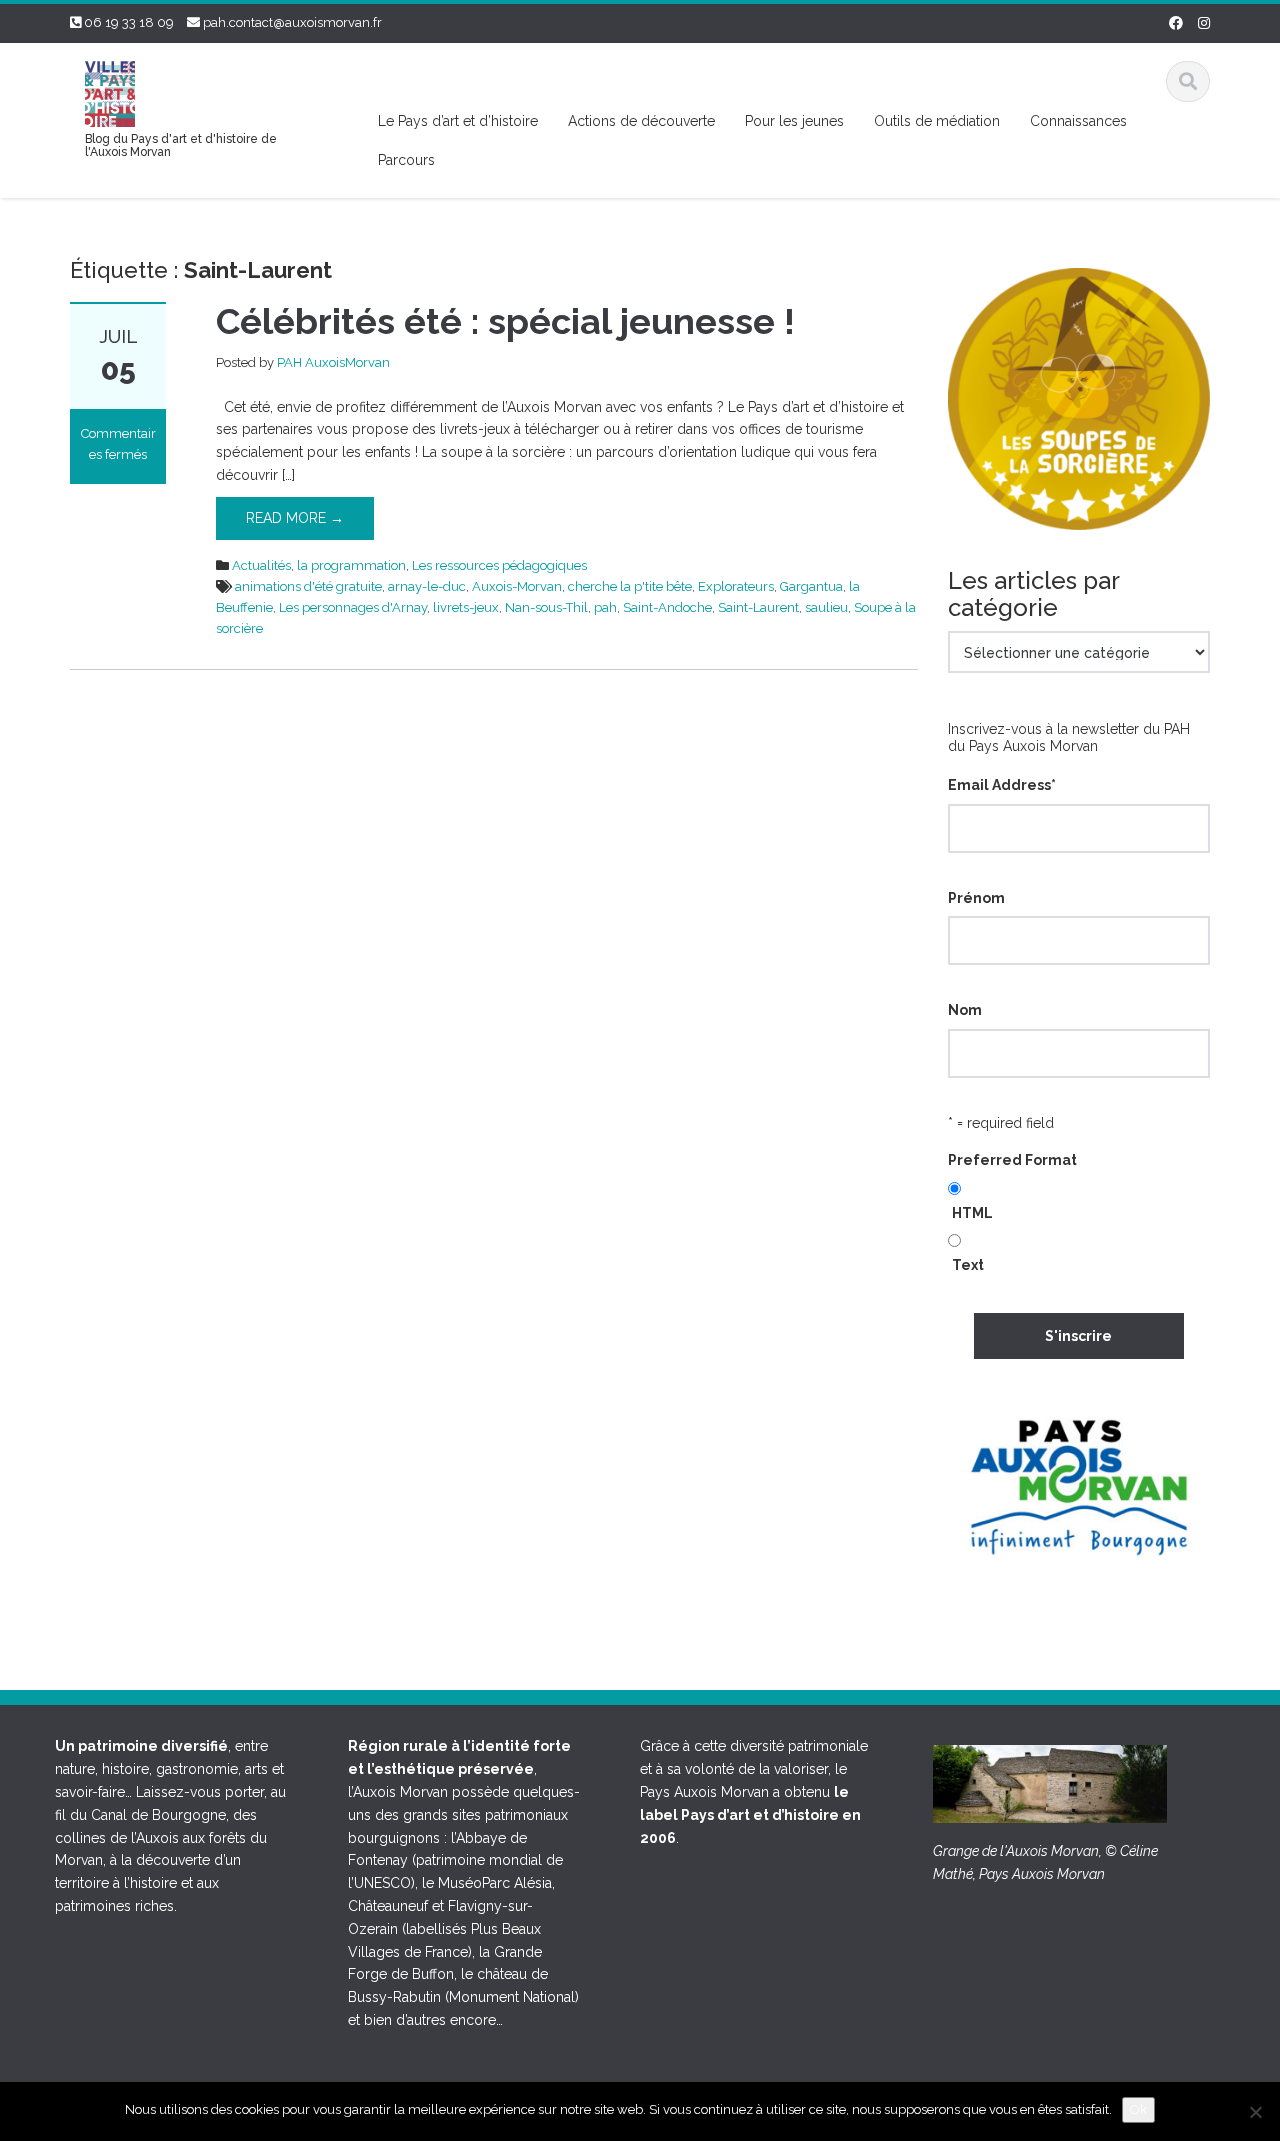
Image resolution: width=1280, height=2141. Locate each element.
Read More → (295, 518)
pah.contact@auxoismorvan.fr (292, 22)
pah (605, 607)
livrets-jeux (466, 607)
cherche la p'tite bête (630, 586)
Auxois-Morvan (517, 586)
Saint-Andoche (667, 607)
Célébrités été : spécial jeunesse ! (505, 321)
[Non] (1255, 2112)
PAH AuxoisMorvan (333, 362)
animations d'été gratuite (308, 586)
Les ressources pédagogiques (499, 565)
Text (968, 1265)
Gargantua (811, 586)
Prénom (976, 898)
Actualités (261, 565)
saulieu (826, 607)
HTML (972, 1213)
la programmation (351, 565)
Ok (1138, 2109)
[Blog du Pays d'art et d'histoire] (110, 91)
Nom (965, 1010)
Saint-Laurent (758, 607)
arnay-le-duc (427, 586)
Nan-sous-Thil (546, 607)
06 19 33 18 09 (129, 22)
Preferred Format (1012, 1160)
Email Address (1002, 785)
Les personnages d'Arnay (353, 607)
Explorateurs (736, 586)
